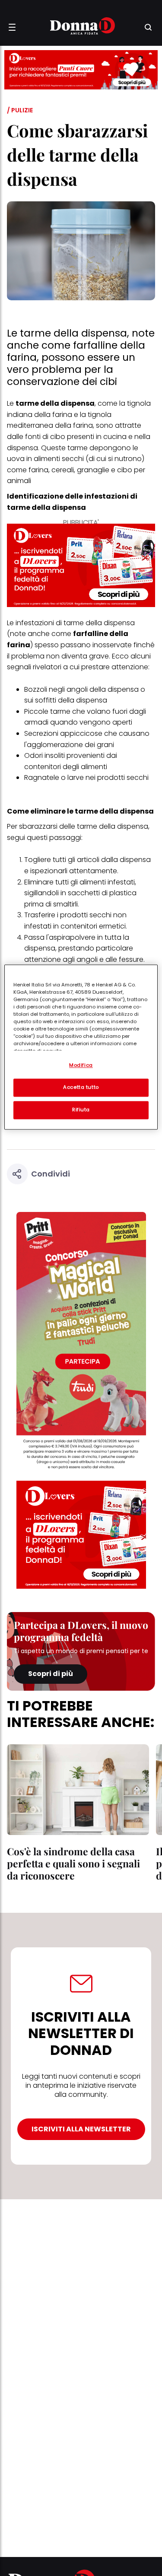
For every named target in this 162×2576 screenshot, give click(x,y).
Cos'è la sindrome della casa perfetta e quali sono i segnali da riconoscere (73, 1863)
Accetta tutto (81, 1087)
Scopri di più (51, 1674)
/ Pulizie (20, 110)
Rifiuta (81, 1110)
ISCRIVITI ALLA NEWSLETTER (81, 2129)
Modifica (81, 1065)
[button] (12, 27)
